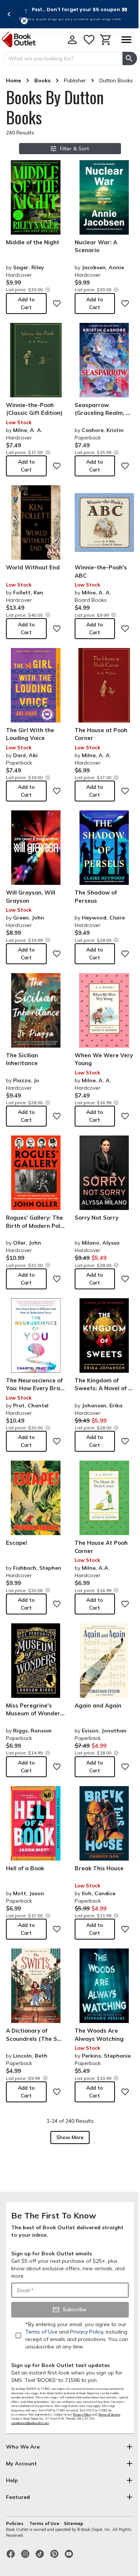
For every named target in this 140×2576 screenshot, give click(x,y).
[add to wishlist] (57, 304)
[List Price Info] (48, 290)
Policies (15, 2523)
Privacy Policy (82, 2414)
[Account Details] (72, 40)
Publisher (75, 80)
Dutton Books (116, 80)
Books (42, 80)
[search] (130, 58)
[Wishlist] (89, 40)
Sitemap (74, 2523)
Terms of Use (44, 2523)
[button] (80, 9)
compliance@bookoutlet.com (30, 2423)
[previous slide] (9, 14)
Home (13, 80)
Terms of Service (109, 2414)
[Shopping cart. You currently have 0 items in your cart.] (106, 40)
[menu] (126, 40)
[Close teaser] (24, 21)
